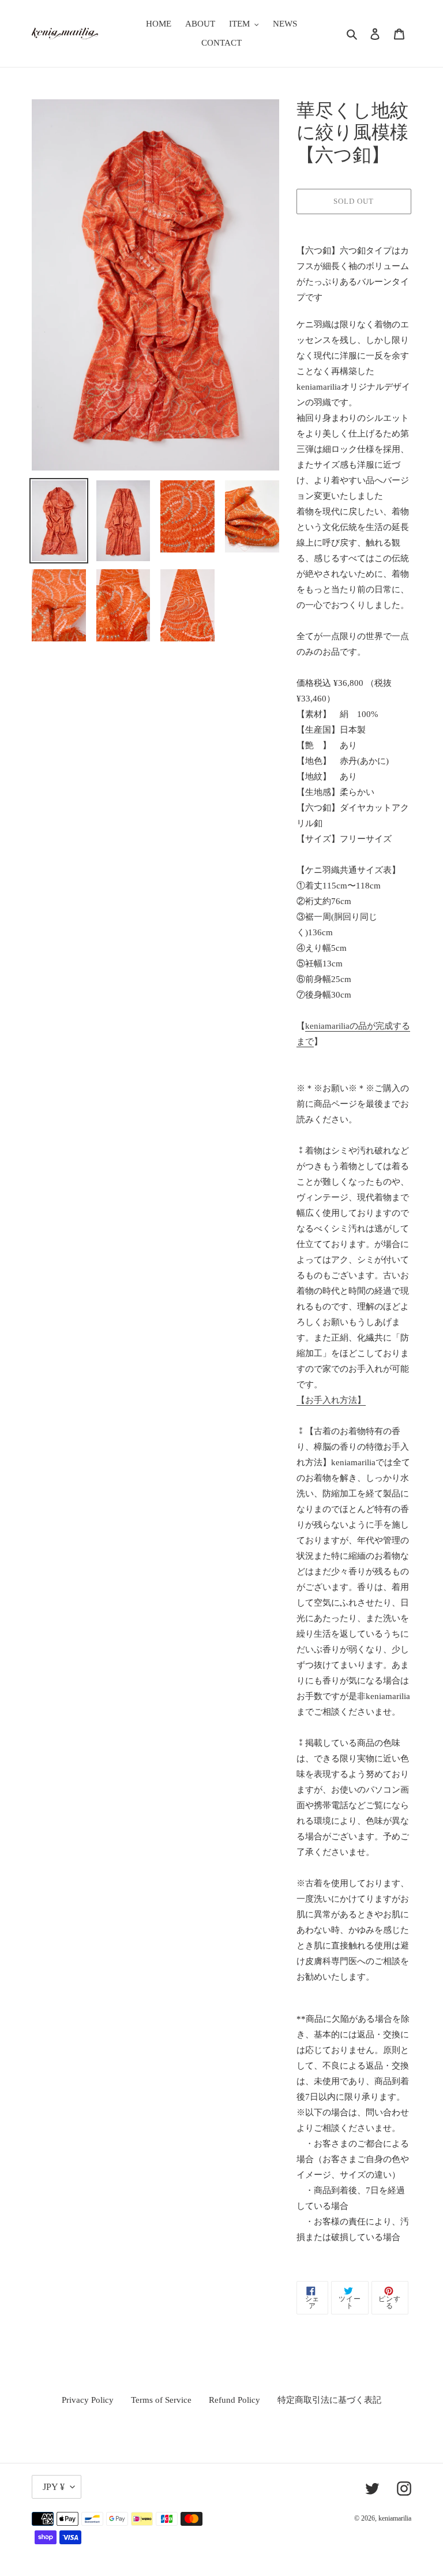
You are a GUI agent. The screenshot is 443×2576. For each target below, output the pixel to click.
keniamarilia (395, 2518)
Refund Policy (234, 2400)
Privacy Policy (88, 2400)
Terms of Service (161, 2400)
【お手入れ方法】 (331, 1400)
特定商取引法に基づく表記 (329, 2400)
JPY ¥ (54, 2487)
